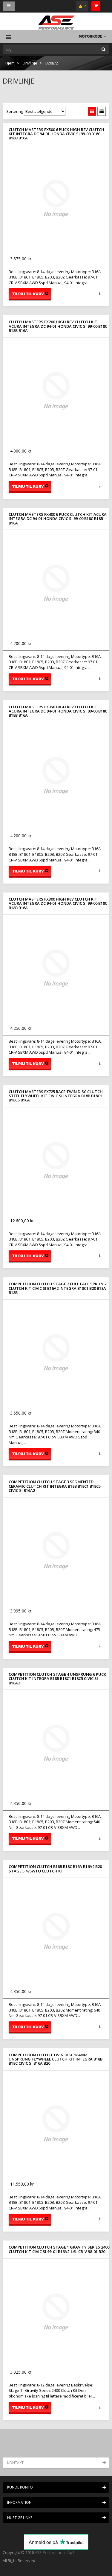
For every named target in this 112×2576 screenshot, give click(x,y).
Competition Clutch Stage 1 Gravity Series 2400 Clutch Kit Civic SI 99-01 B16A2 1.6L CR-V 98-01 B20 (59, 2249)
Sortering (15, 111)
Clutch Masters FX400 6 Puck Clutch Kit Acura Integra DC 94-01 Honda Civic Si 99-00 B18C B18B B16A (58, 519)
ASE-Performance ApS (55, 2552)
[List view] (102, 111)
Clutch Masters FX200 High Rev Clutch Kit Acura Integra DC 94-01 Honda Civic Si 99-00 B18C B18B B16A (58, 326)
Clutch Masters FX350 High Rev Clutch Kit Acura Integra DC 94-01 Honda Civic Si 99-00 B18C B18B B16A (58, 711)
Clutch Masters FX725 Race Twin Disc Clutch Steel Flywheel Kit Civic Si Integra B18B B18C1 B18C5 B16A (56, 1096)
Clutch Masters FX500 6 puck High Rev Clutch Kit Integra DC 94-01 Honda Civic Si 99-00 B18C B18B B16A (56, 134)
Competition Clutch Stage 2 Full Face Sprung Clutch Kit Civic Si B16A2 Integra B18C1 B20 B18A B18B (57, 1288)
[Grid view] (92, 111)
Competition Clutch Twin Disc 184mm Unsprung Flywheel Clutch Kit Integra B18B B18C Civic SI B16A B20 (56, 2059)
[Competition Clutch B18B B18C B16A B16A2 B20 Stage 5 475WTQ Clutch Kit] (56, 1931)
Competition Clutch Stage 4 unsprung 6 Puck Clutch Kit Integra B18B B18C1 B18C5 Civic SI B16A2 (57, 1679)
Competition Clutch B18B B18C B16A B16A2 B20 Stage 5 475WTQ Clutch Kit (55, 1869)
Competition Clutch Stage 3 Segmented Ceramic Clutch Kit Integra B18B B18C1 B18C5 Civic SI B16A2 (55, 1486)
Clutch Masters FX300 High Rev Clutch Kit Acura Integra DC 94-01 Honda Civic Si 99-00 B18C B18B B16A (58, 903)
